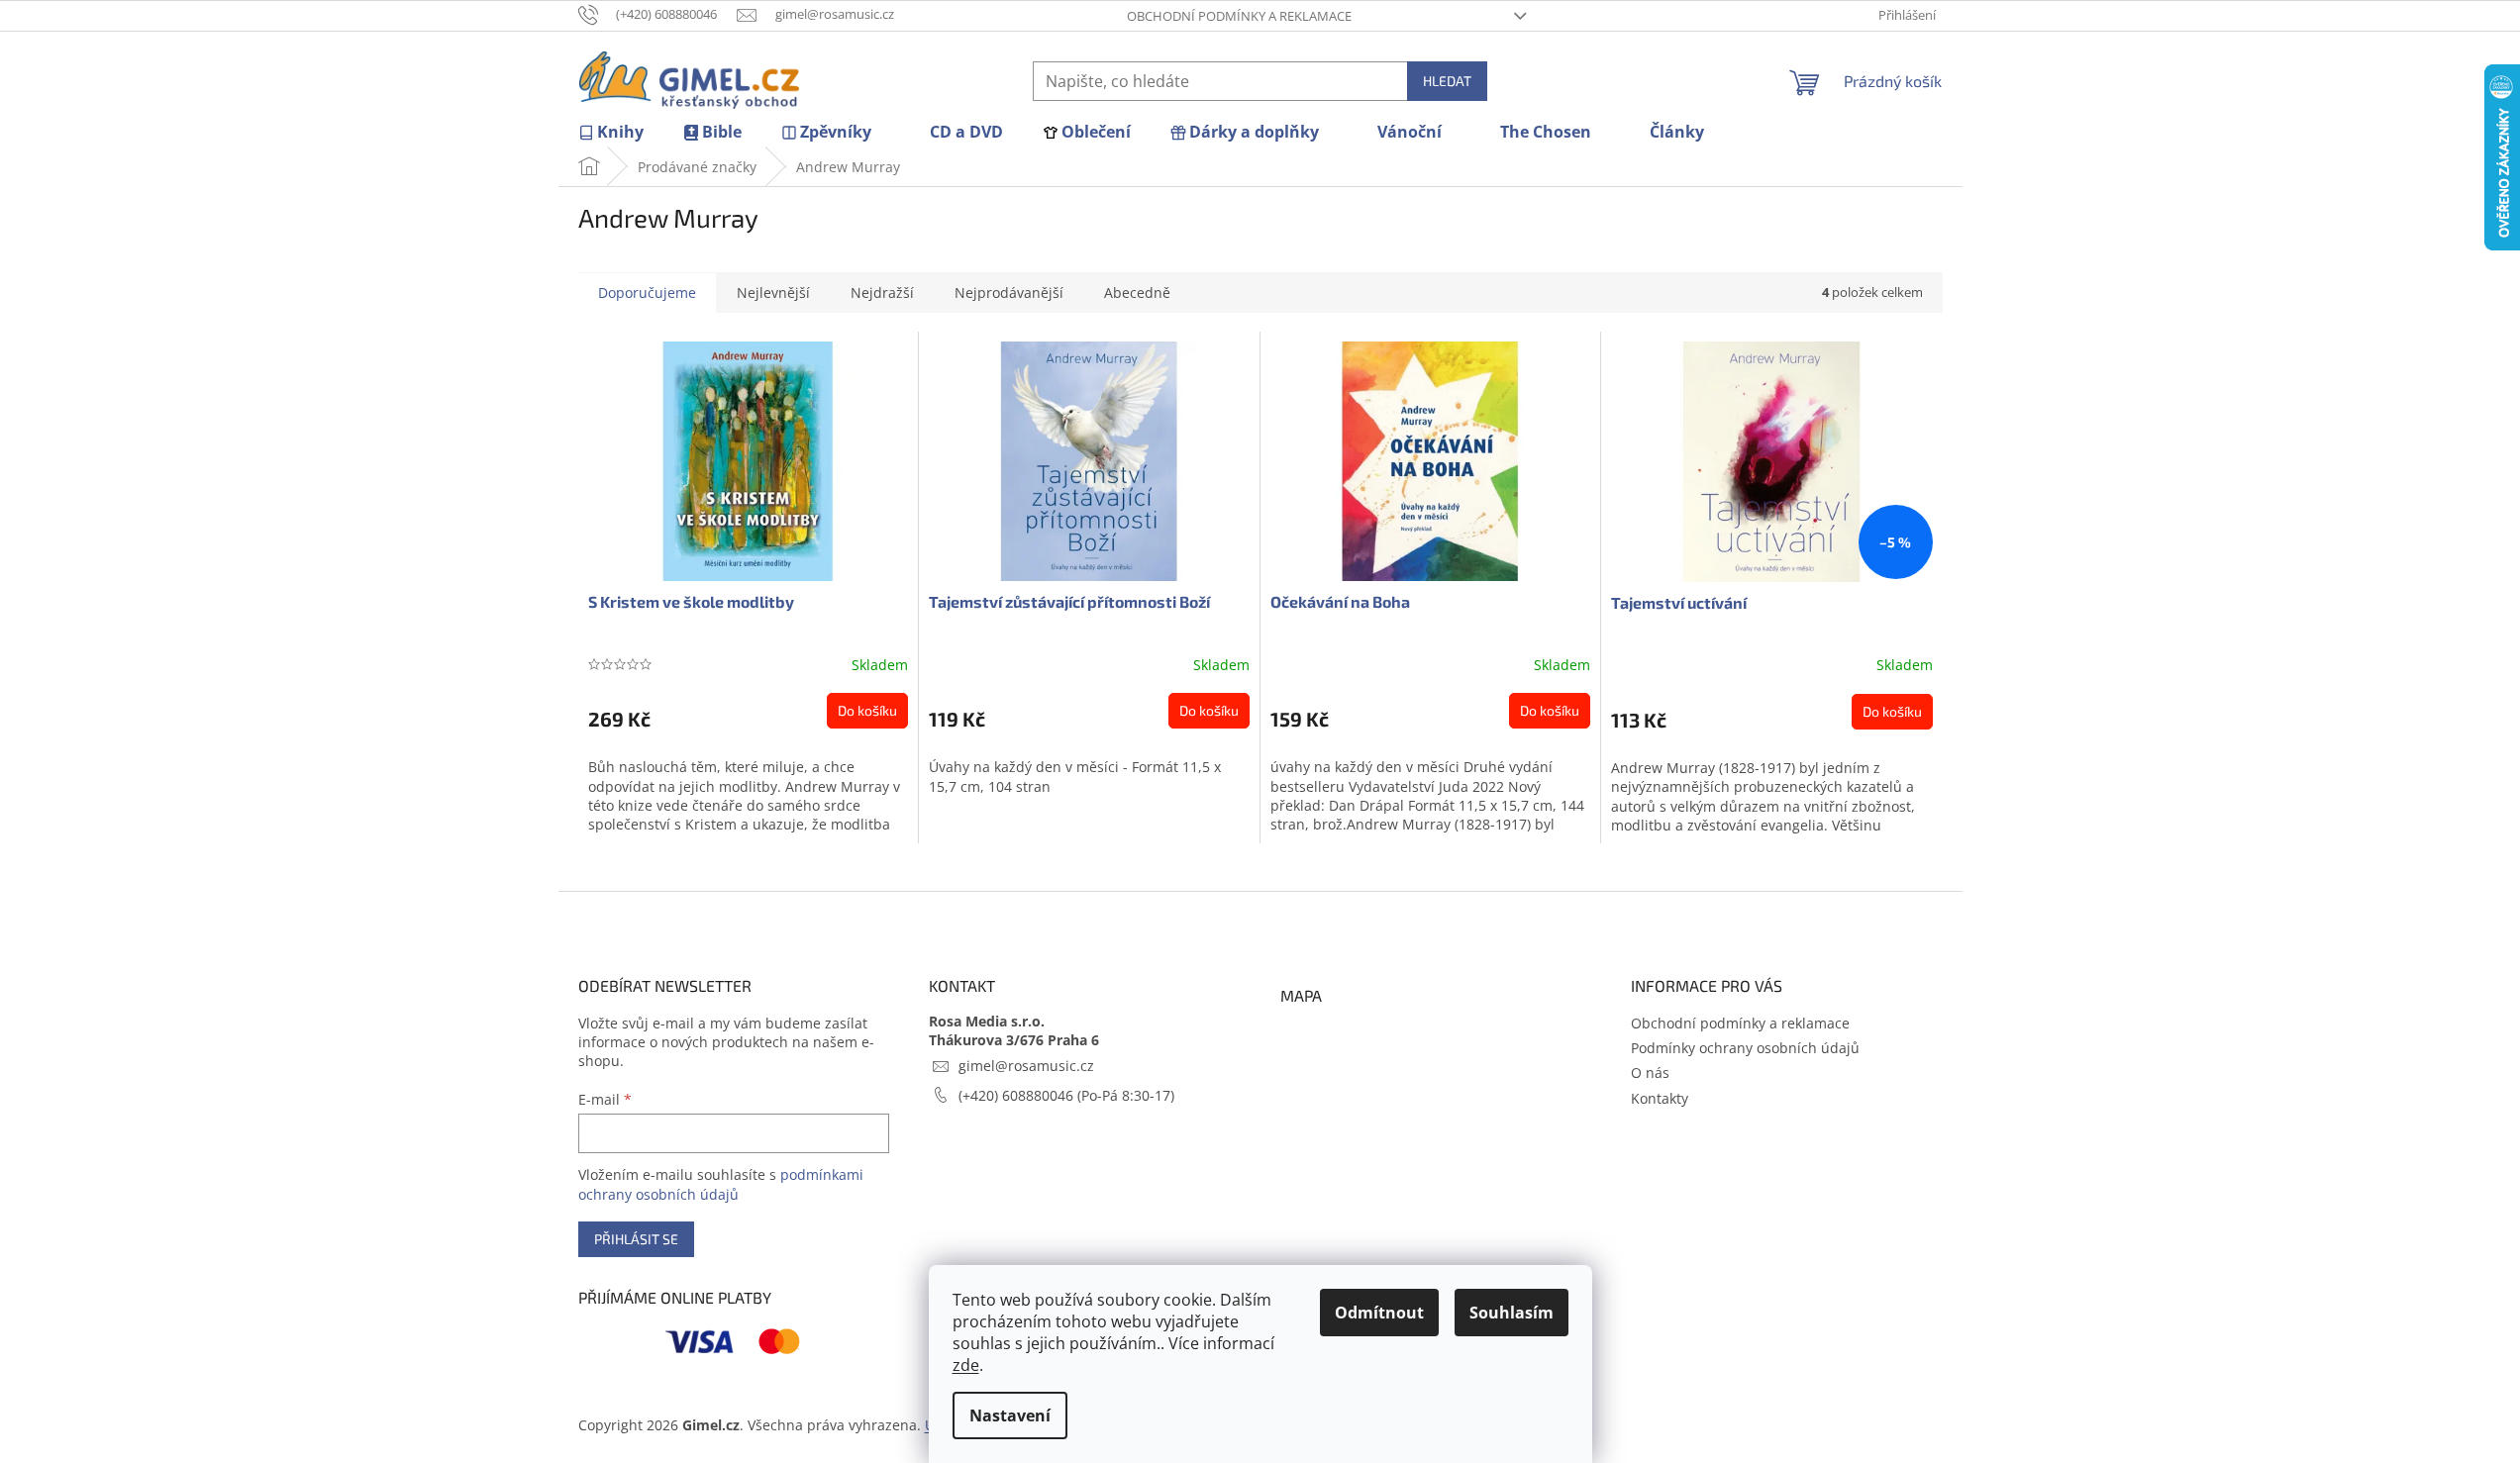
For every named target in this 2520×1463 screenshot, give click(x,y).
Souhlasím (1512, 1313)
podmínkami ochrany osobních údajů (721, 1184)
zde (966, 1365)
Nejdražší (882, 293)
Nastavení (1010, 1415)
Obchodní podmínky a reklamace (1239, 16)
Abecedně (1137, 293)
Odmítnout (1379, 1313)
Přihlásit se (636, 1239)
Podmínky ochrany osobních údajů (1745, 1048)
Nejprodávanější (1009, 293)
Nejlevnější (773, 293)
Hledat (1447, 81)
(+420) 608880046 (1018, 1095)
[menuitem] (611, 132)
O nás (1650, 1073)
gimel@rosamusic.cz (1026, 1066)
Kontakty (1660, 1098)
